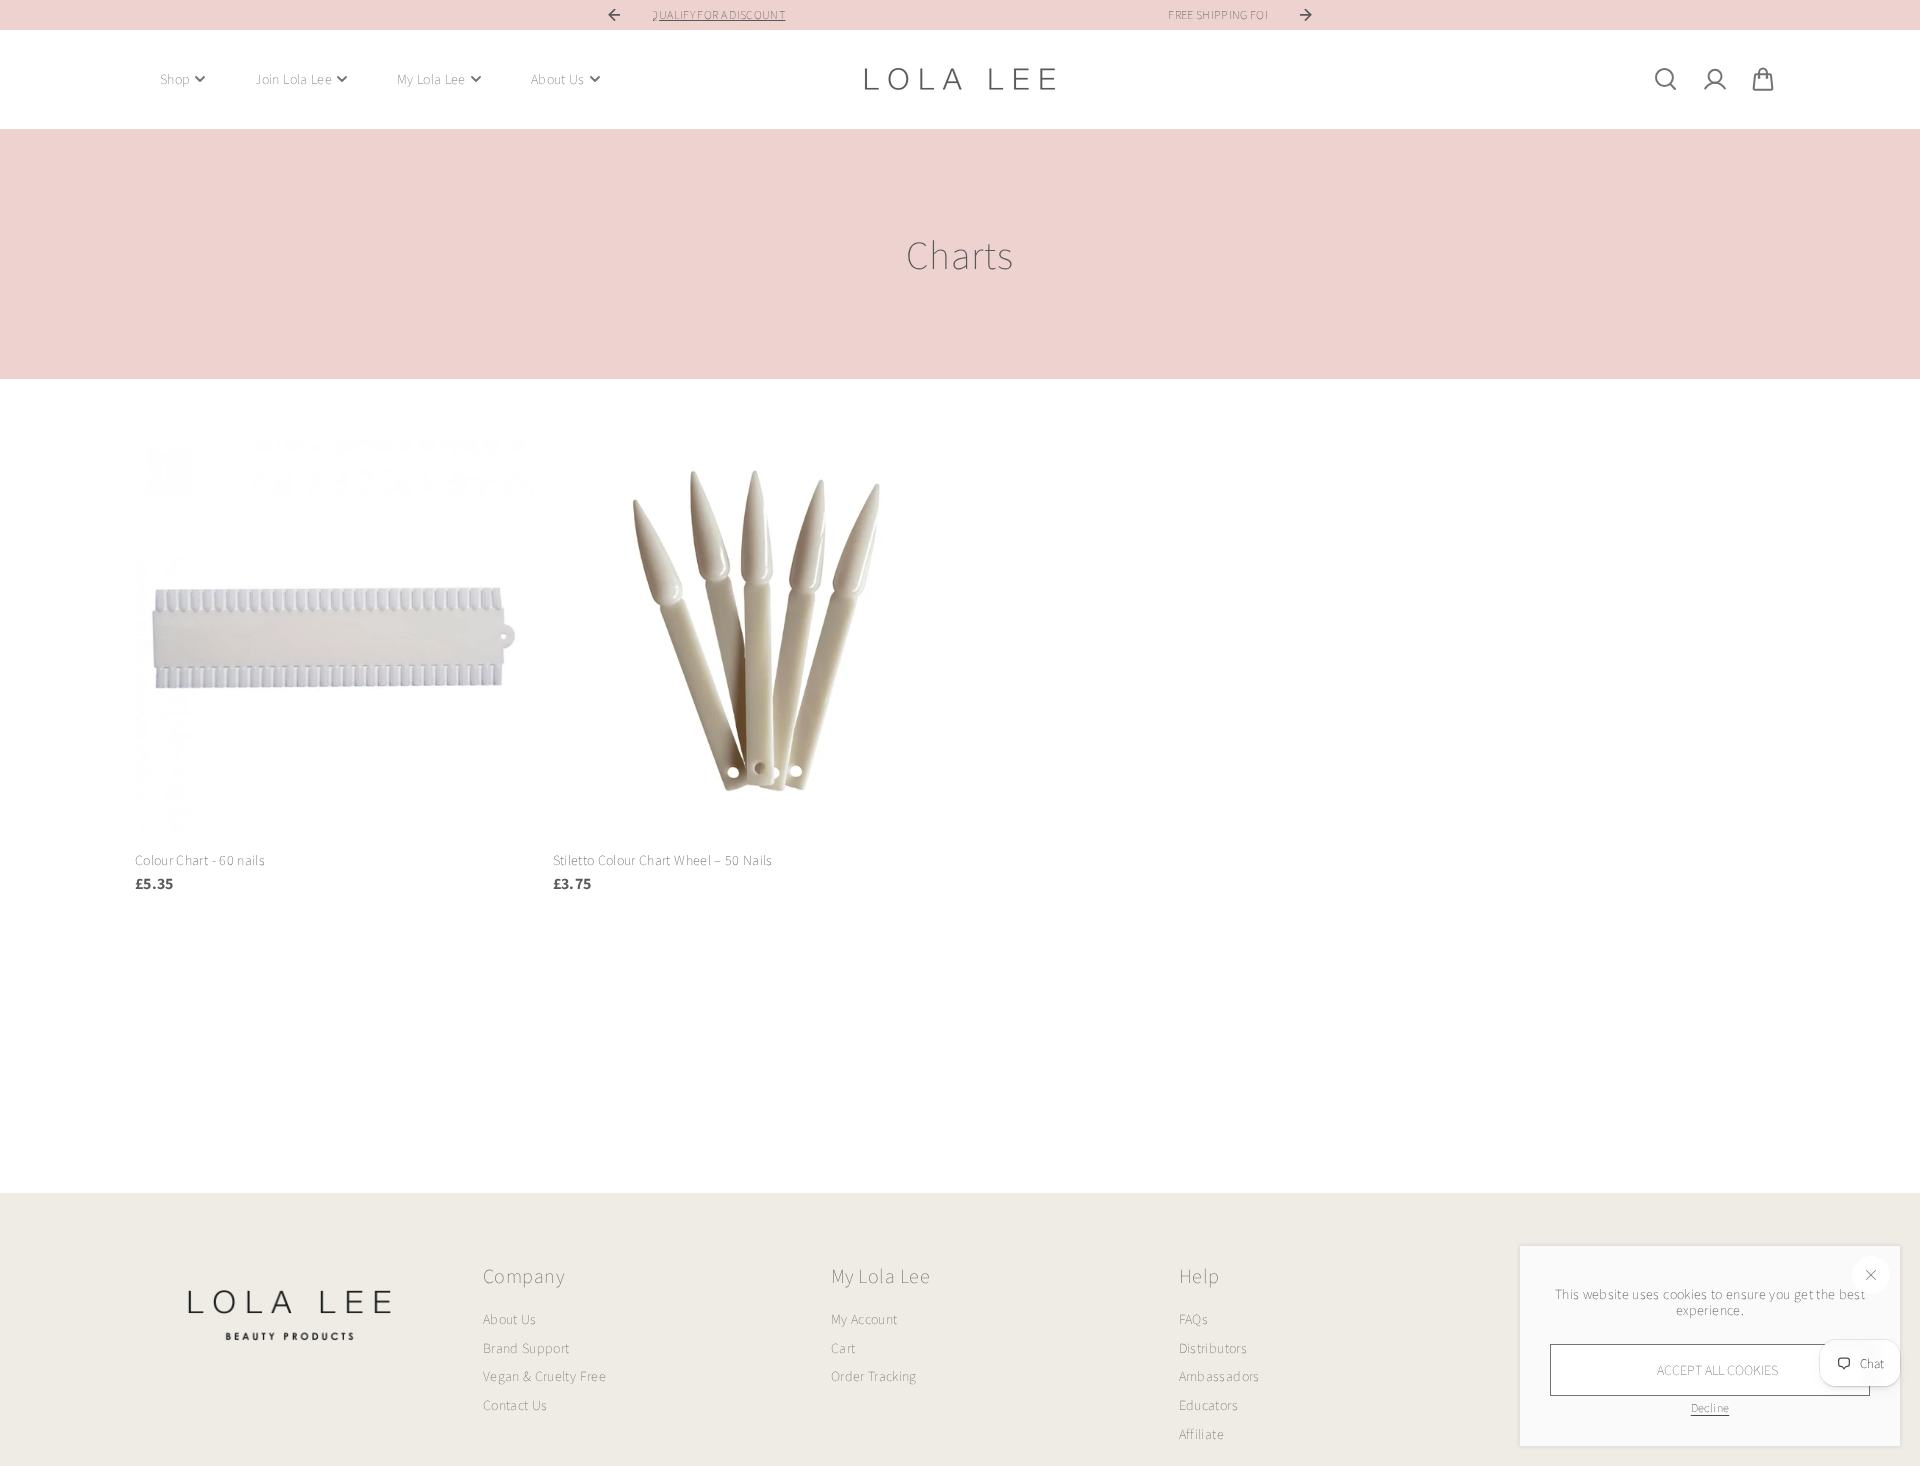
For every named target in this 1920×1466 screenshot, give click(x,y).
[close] (1871, 1275)
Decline (1710, 1407)
